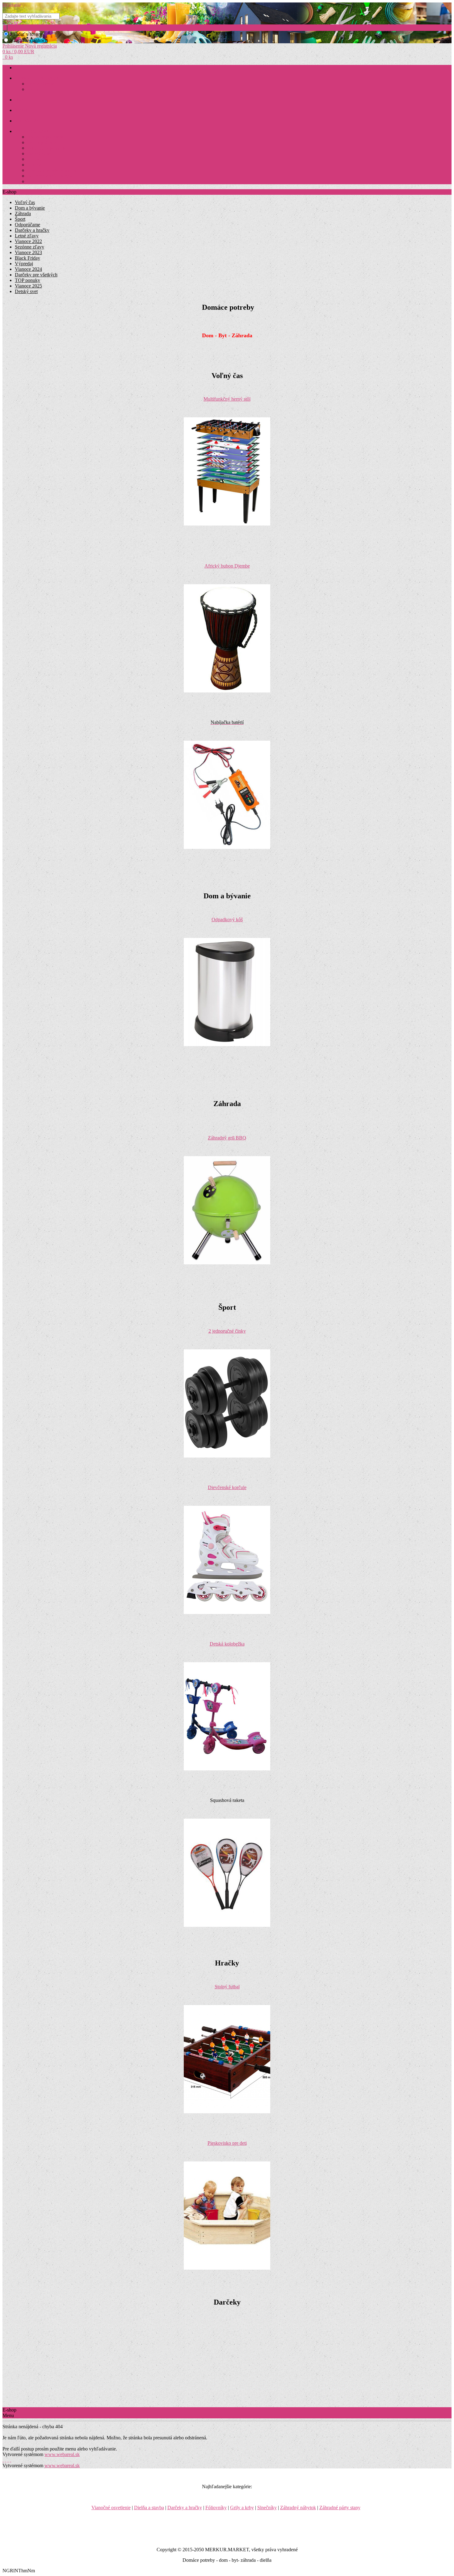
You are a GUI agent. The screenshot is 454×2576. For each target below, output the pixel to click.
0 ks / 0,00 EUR (18, 51)
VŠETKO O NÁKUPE (35, 132)
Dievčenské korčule (227, 1487)
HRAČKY (24, 100)
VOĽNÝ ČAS (27, 121)
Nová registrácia (41, 46)
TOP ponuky (27, 280)
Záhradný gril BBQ (227, 1138)
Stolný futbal (227, 1987)
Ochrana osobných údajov (50, 176)
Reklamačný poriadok (46, 148)
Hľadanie (12, 5)
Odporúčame (27, 225)
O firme (34, 165)
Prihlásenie (14, 46)
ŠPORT (21, 111)
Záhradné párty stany (340, 2508)
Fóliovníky (216, 2508)
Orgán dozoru (39, 182)
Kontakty (35, 159)
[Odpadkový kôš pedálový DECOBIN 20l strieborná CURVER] (227, 1044)
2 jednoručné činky (227, 1331)
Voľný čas (25, 202)
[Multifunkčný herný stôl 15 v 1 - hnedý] (227, 524)
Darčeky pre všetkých (36, 275)
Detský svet (26, 291)
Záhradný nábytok (298, 2508)
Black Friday (27, 258)
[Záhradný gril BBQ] (227, 1263)
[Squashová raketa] (227, 1925)
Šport (20, 219)
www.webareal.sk (62, 2454)
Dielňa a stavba (149, 2508)
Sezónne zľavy (29, 247)
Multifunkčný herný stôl (227, 399)
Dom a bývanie (40, 84)
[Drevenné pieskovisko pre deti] (227, 2268)
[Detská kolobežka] (227, 1769)
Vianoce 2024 (28, 269)
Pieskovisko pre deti (227, 2143)
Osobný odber (39, 154)
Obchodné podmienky (46, 137)
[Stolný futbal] (227, 2112)
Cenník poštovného (44, 143)
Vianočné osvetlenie (111, 2508)
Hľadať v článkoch (29, 40)
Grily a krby (242, 2508)
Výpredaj (24, 264)
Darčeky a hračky (32, 230)
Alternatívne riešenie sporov (52, 170)
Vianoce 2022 (28, 241)
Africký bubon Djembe (227, 566)
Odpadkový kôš (227, 920)
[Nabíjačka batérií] (227, 847)
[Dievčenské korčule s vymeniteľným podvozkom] (227, 1612)
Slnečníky (267, 2508)
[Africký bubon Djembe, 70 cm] (227, 691)
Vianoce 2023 (28, 252)
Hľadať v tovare (26, 34)
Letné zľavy (27, 236)
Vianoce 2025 (28, 286)
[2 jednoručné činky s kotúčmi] (227, 1456)
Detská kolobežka (227, 1644)
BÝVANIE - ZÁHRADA (37, 78)
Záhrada (34, 89)
